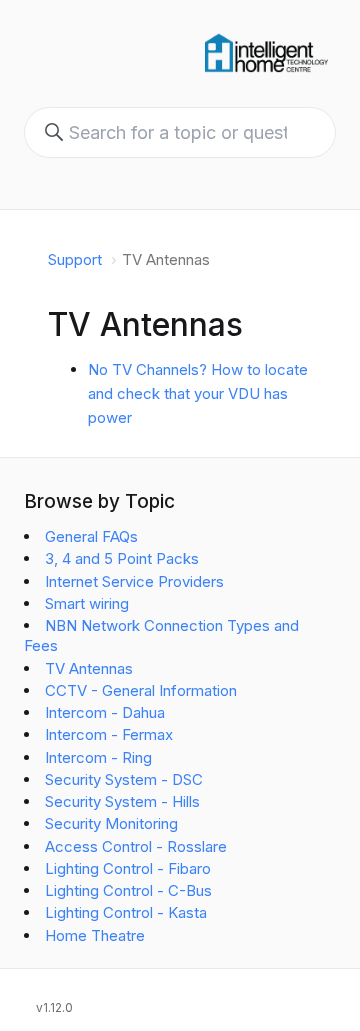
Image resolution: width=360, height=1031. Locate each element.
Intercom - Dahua (105, 712)
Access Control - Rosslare (136, 846)
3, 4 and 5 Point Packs (122, 558)
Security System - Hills (122, 801)
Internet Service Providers (134, 581)
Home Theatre (95, 935)
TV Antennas (89, 668)
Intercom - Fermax (109, 734)
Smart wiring (87, 603)
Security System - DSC (124, 779)
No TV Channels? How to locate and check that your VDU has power (198, 393)
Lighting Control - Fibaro (128, 868)
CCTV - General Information (141, 690)
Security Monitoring (111, 823)
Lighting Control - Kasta (126, 912)
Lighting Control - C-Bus (128, 890)
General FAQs (91, 536)
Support (75, 259)
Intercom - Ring (98, 757)
